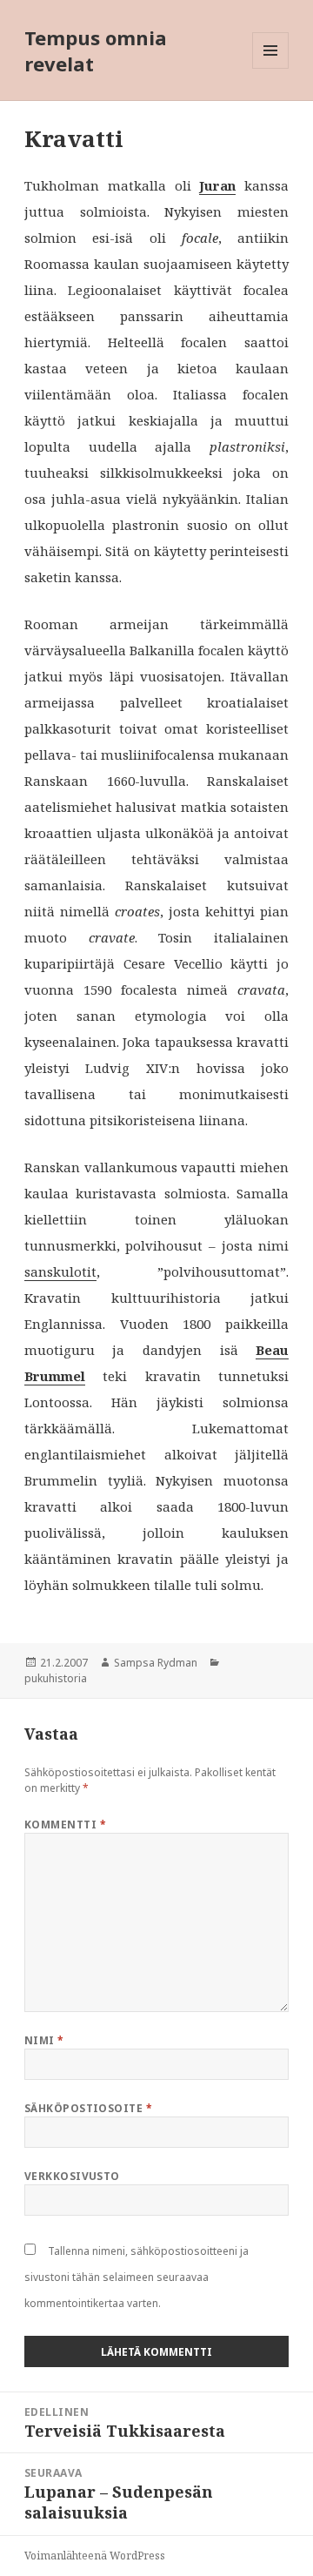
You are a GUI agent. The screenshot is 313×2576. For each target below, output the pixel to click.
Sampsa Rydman (156, 1663)
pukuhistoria (56, 1678)
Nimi (44, 2040)
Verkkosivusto (72, 2176)
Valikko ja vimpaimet (271, 68)
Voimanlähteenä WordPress (95, 2556)
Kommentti (65, 1825)
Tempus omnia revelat (96, 50)
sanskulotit (60, 1271)
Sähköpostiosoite (89, 2108)
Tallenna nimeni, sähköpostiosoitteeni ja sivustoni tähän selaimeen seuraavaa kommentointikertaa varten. (137, 2277)
